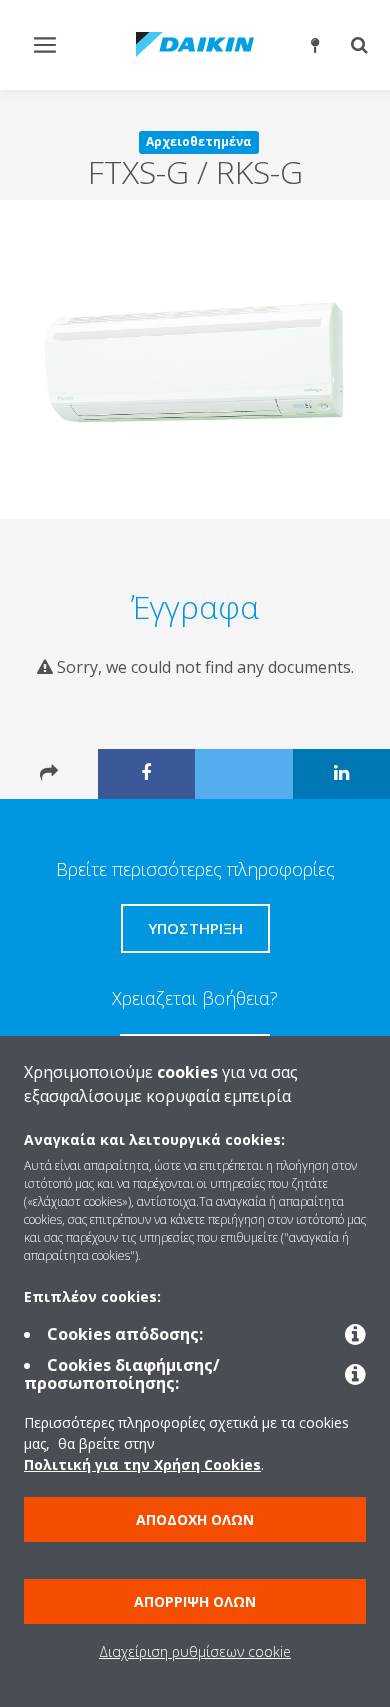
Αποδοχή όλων (195, 1519)
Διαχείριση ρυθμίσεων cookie (195, 1651)
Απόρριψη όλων (195, 1601)
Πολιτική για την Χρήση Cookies (142, 1464)
